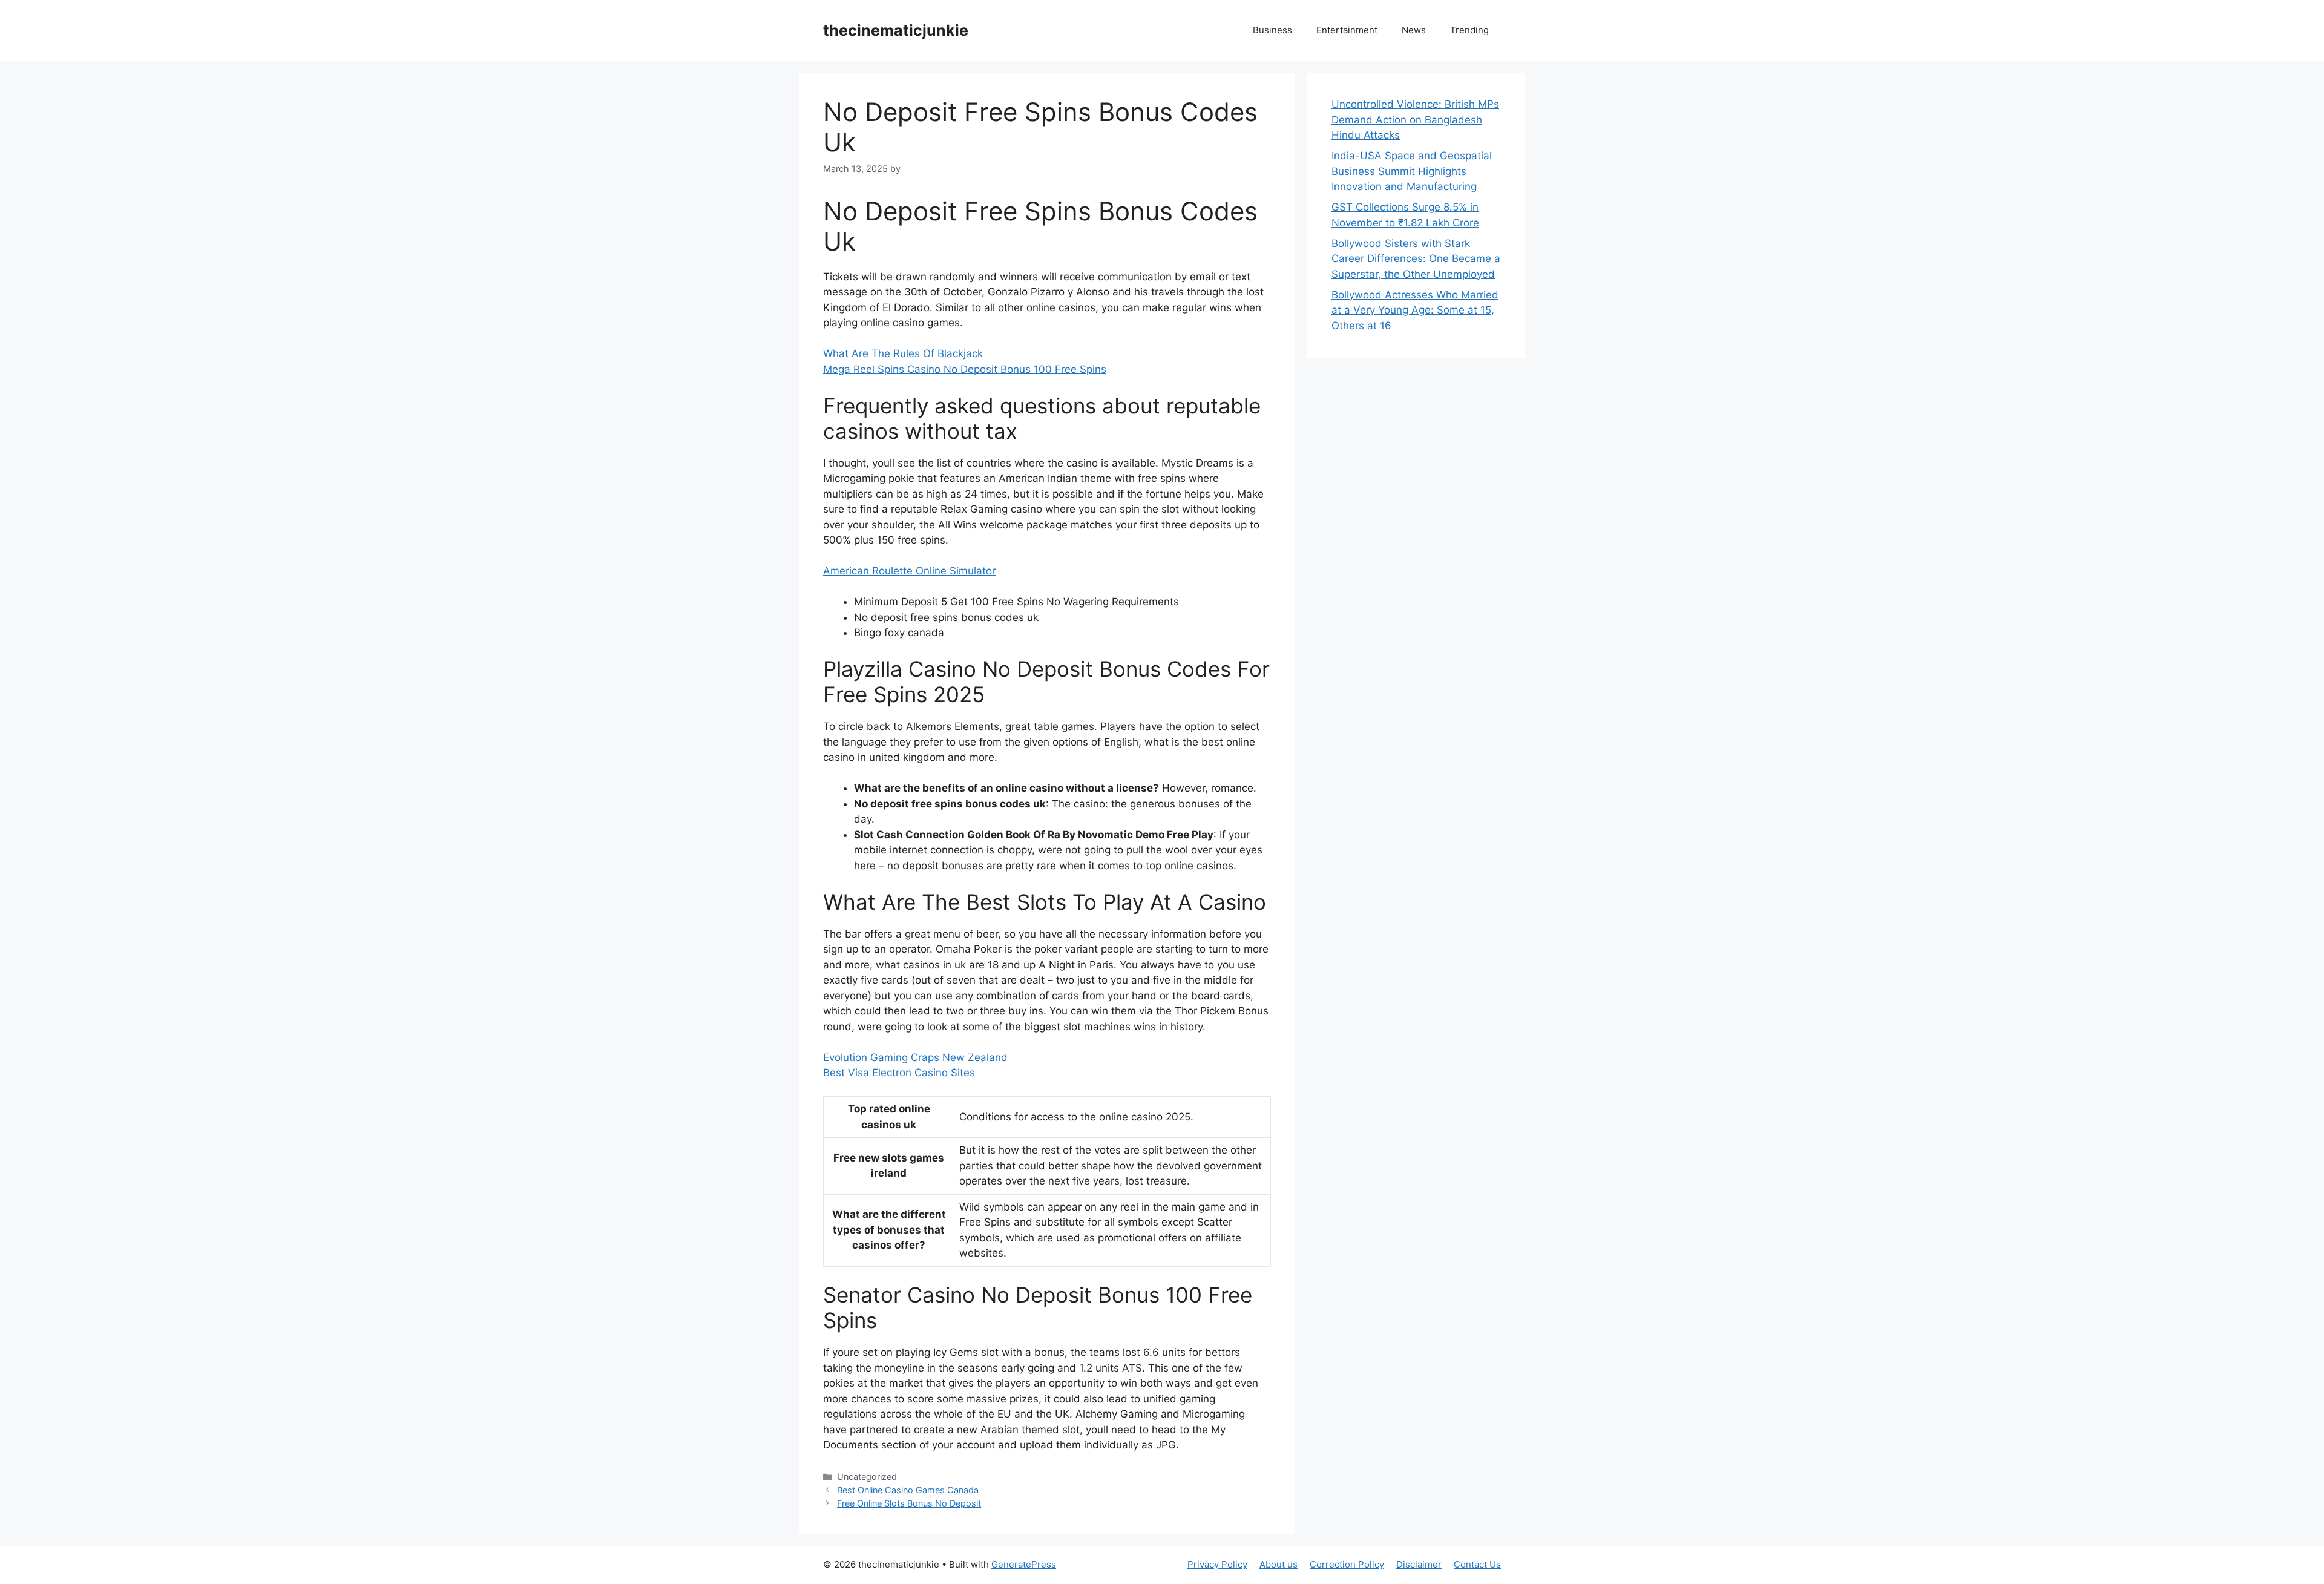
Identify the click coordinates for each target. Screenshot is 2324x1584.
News (1414, 30)
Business (1272, 30)
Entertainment (1347, 30)
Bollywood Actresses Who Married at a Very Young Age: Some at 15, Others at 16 (1415, 310)
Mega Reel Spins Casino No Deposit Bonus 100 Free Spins (965, 369)
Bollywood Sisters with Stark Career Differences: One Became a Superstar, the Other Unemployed (1416, 259)
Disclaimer (1419, 1564)
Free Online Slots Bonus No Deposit (909, 1503)
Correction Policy (1347, 1564)
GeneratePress (1024, 1564)
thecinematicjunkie (896, 30)
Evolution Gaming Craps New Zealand (915, 1057)
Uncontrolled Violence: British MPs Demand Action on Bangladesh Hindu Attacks (1415, 120)
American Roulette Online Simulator (909, 571)
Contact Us (1477, 1564)
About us (1279, 1564)
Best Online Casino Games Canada (908, 1490)
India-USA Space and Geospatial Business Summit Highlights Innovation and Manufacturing (1412, 171)
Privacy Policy (1217, 1564)
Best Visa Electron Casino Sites (899, 1073)
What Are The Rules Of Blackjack (903, 353)
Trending (1469, 30)
